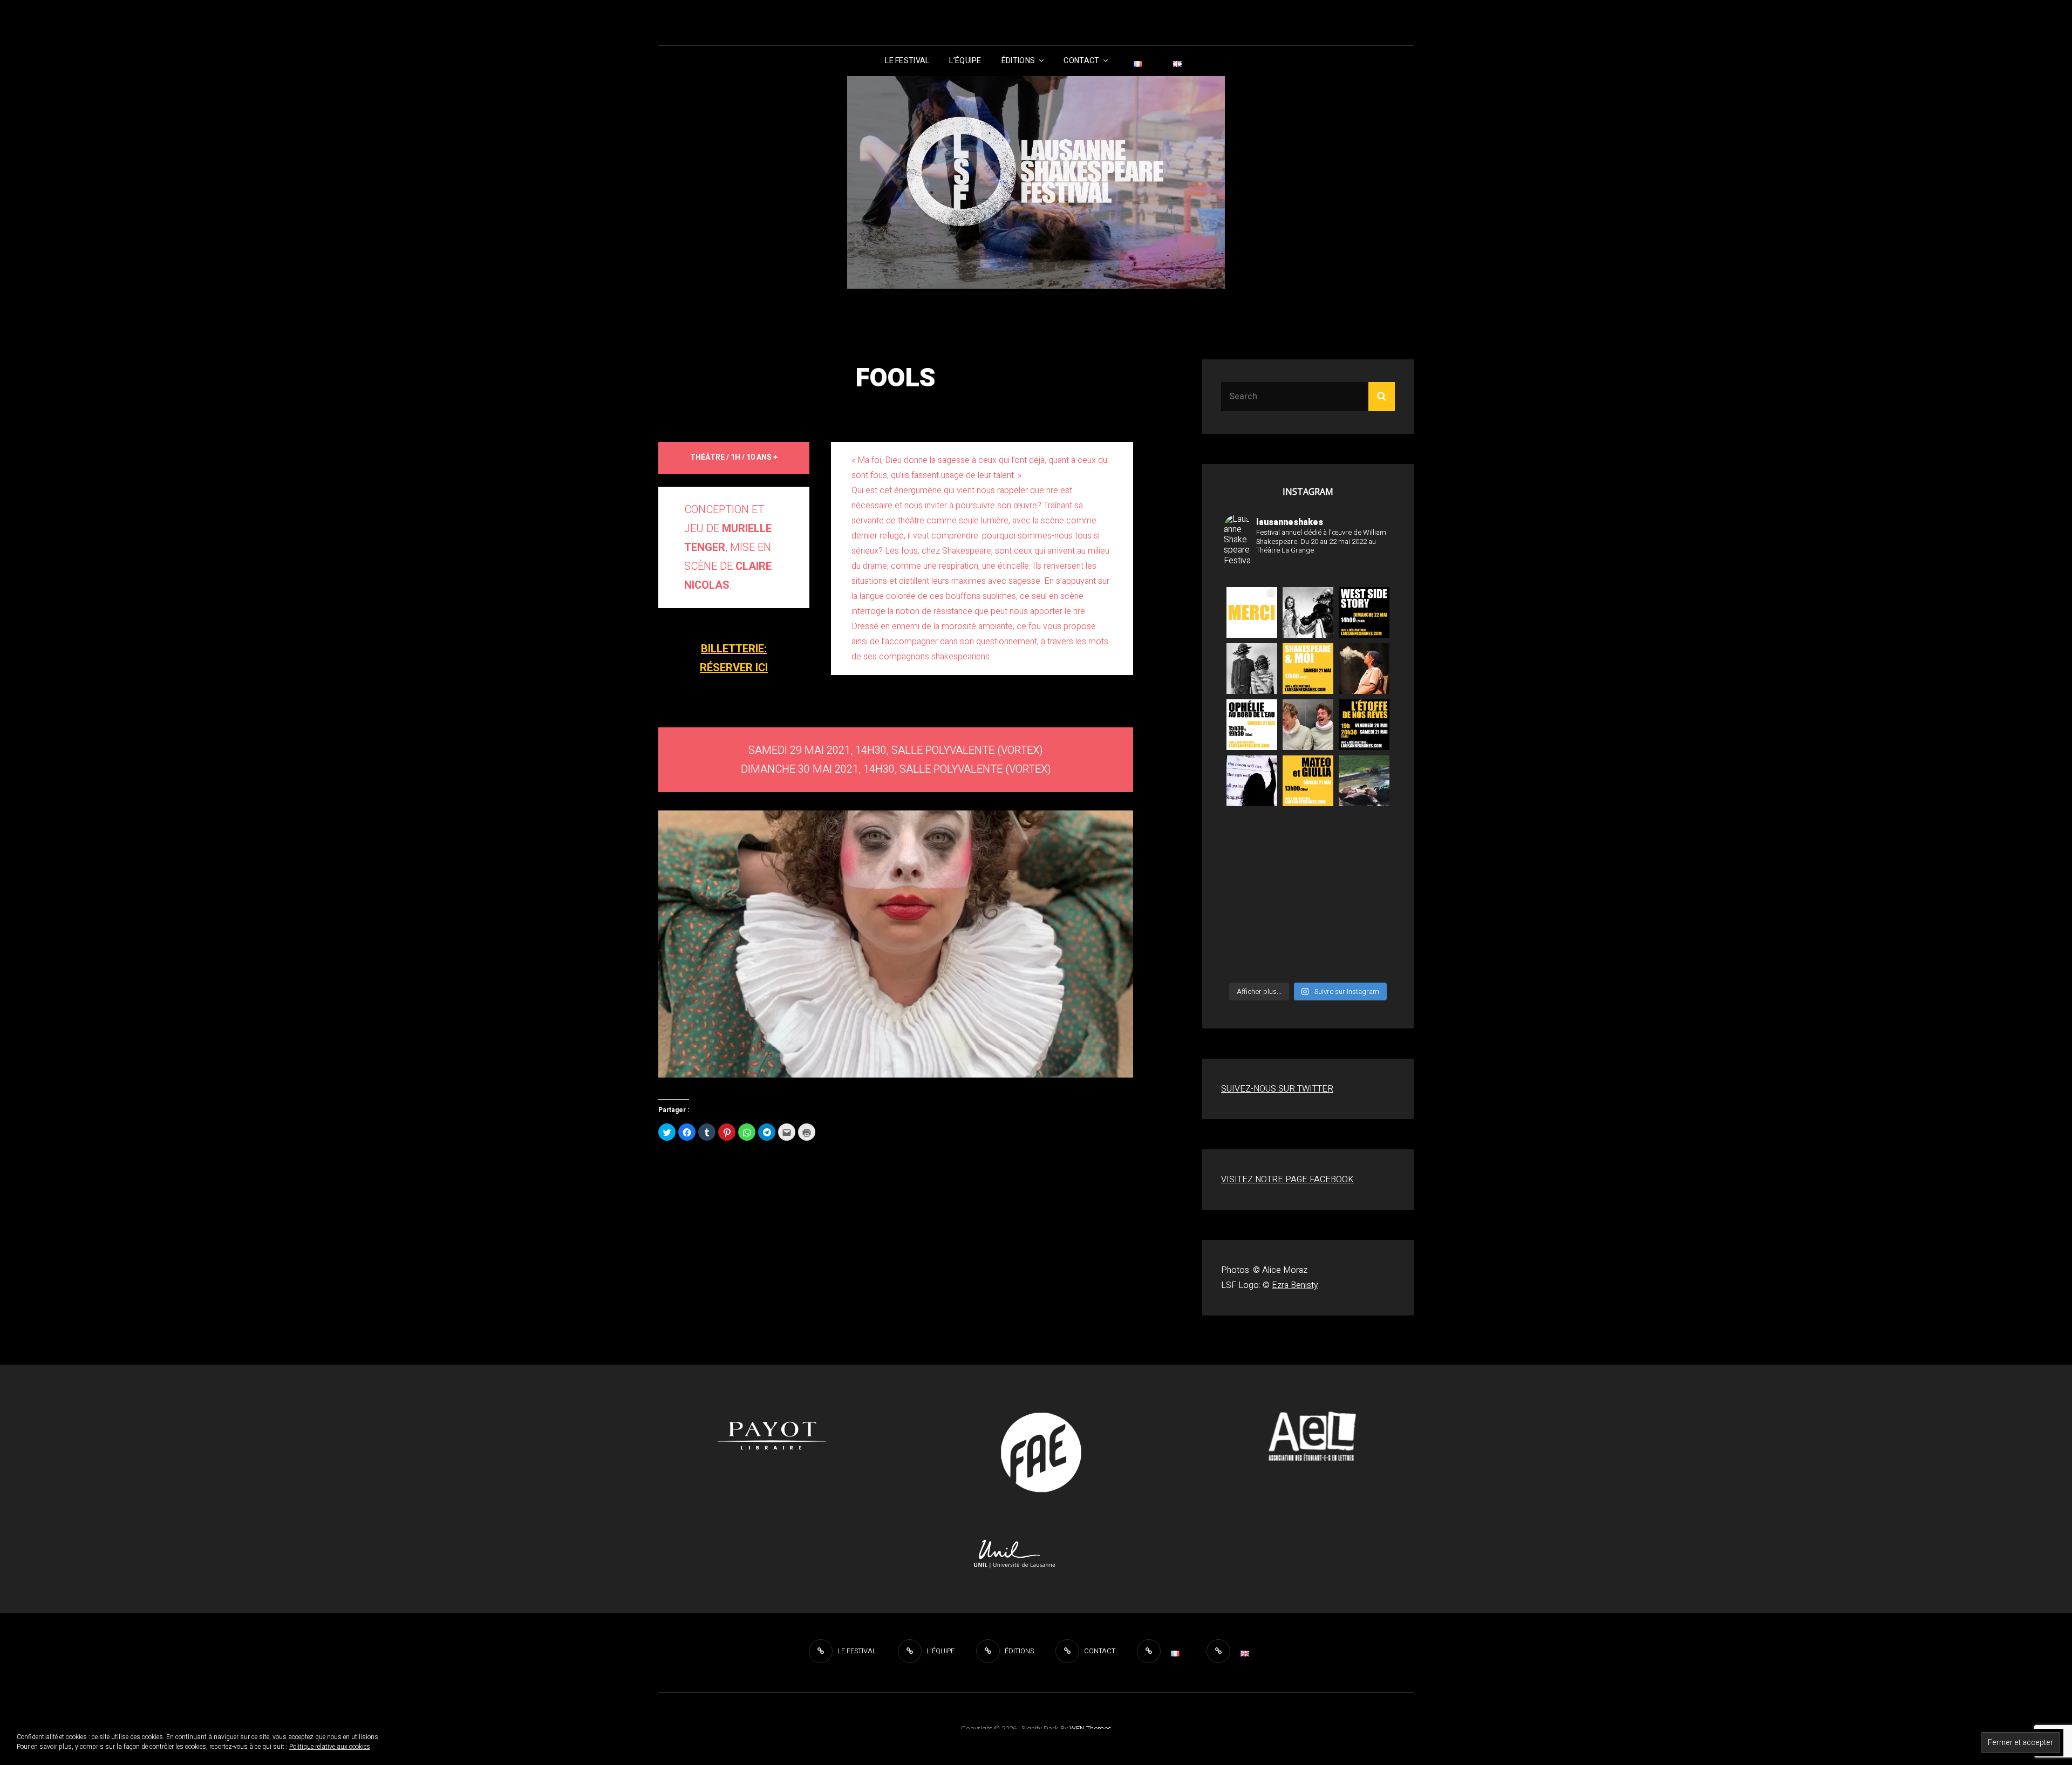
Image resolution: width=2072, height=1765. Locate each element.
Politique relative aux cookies (330, 1747)
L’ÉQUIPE (965, 61)
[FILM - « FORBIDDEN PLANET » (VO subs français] (1308, 612)
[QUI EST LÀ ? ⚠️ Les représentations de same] (1308, 949)
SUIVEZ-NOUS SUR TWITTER (1277, 1089)
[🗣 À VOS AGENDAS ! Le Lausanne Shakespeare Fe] (1308, 893)
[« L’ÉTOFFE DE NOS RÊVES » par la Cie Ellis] (1252, 669)
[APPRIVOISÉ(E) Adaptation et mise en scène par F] (1252, 949)
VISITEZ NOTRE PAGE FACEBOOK (1287, 1180)
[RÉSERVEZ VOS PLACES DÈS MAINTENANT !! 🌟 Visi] (1364, 837)
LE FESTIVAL (907, 61)
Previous (639, 941)
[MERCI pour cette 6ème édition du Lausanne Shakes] (1252, 612)
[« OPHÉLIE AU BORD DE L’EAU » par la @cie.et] (1252, 725)
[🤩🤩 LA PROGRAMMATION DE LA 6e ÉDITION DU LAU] (1252, 893)
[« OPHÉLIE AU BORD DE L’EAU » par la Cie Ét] (1364, 781)
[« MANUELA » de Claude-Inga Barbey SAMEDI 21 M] (1364, 669)
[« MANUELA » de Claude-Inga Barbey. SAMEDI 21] (1308, 837)
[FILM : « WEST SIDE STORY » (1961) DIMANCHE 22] (1364, 612)
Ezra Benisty (1295, 1285)
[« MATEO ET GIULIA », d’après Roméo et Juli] (1308, 725)
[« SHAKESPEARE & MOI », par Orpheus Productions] (1308, 669)
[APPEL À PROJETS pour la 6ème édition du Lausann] (1364, 893)
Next (1152, 941)
